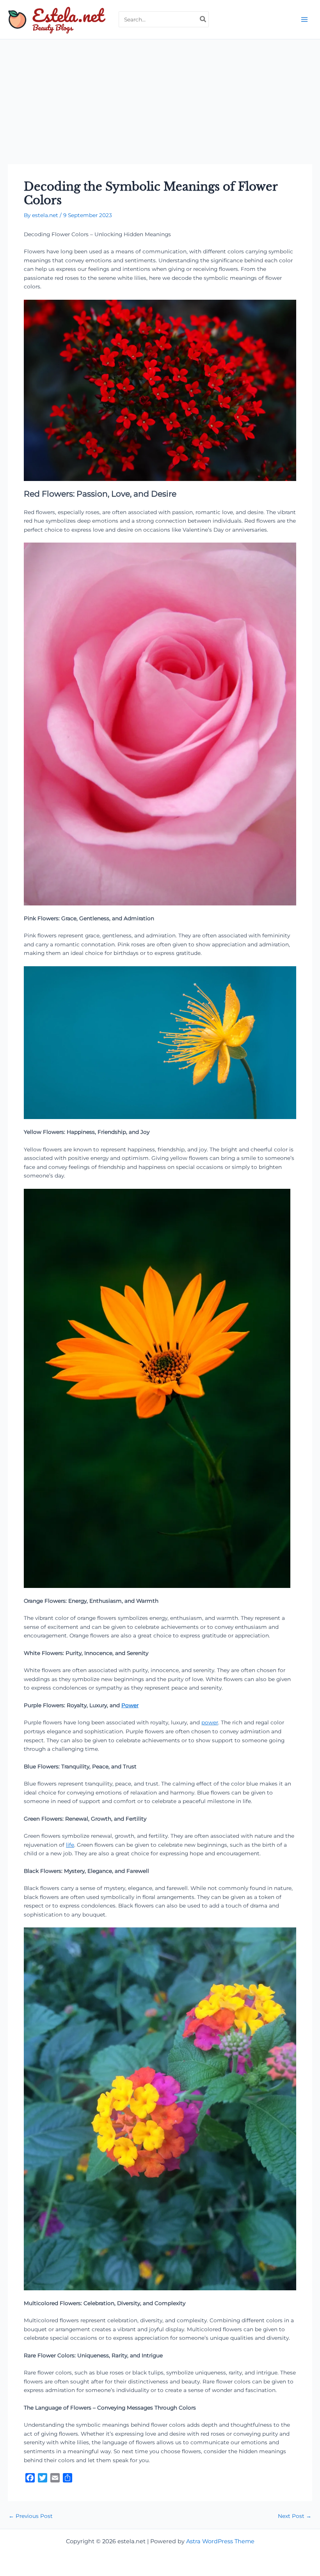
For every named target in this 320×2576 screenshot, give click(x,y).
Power (130, 1705)
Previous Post (31, 2516)
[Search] (203, 19)
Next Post (295, 2516)
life (70, 1845)
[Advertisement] (160, 98)
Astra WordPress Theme (220, 2541)
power (210, 1722)
